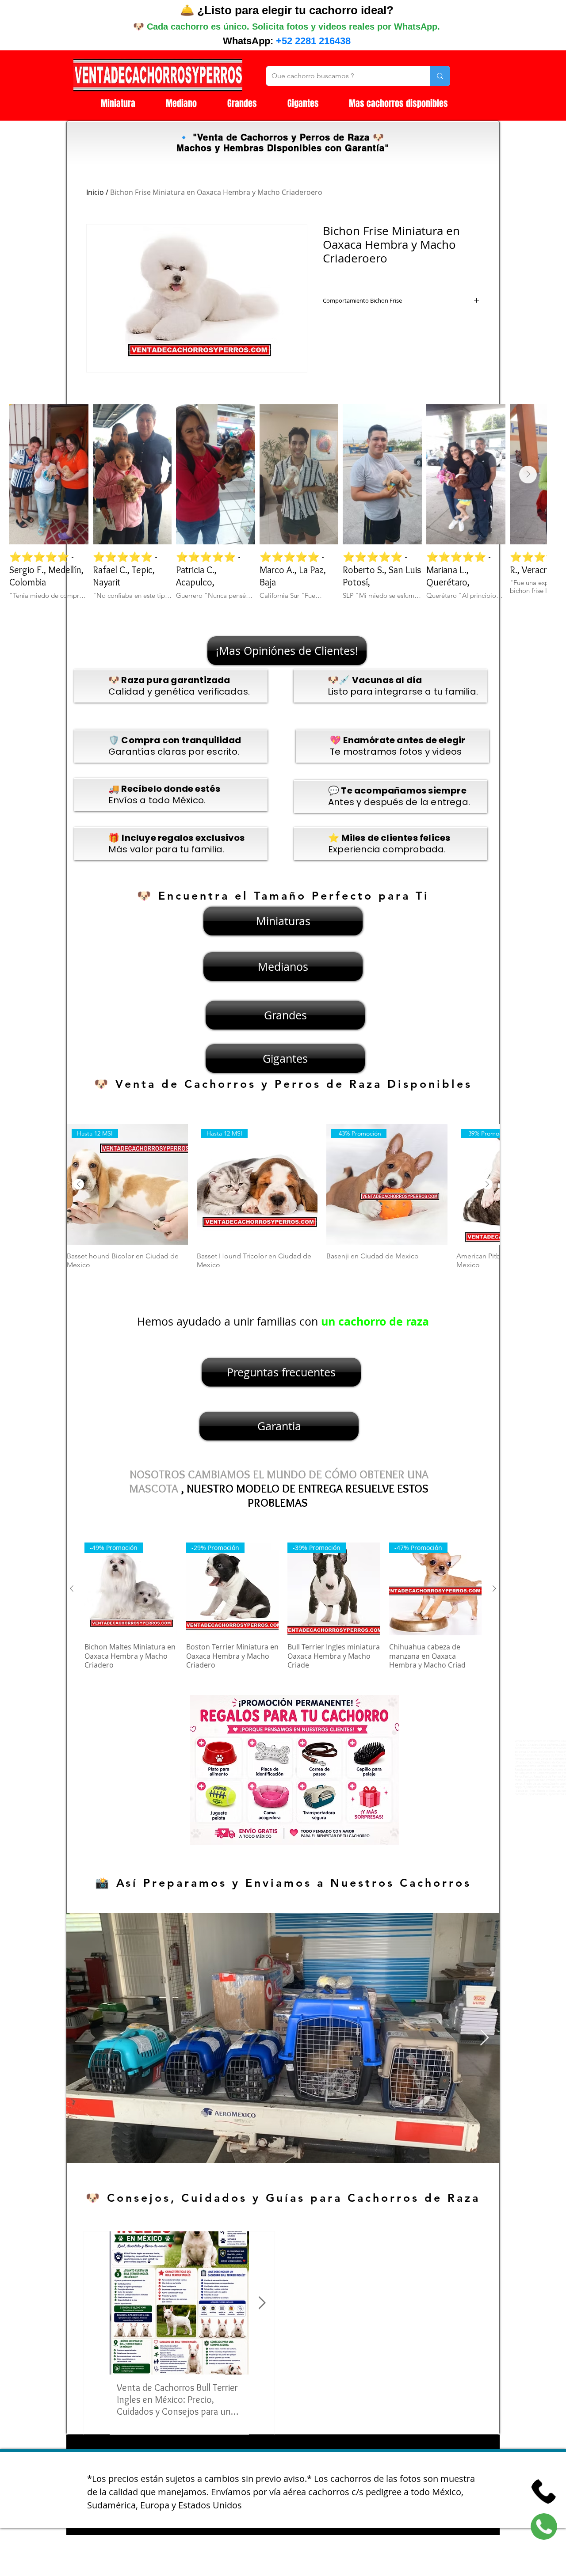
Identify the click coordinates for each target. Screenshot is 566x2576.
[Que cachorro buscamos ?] (440, 76)
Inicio (95, 192)
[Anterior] (79, 1184)
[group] (283, 1201)
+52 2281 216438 (313, 41)
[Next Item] (528, 475)
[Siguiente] (487, 1184)
